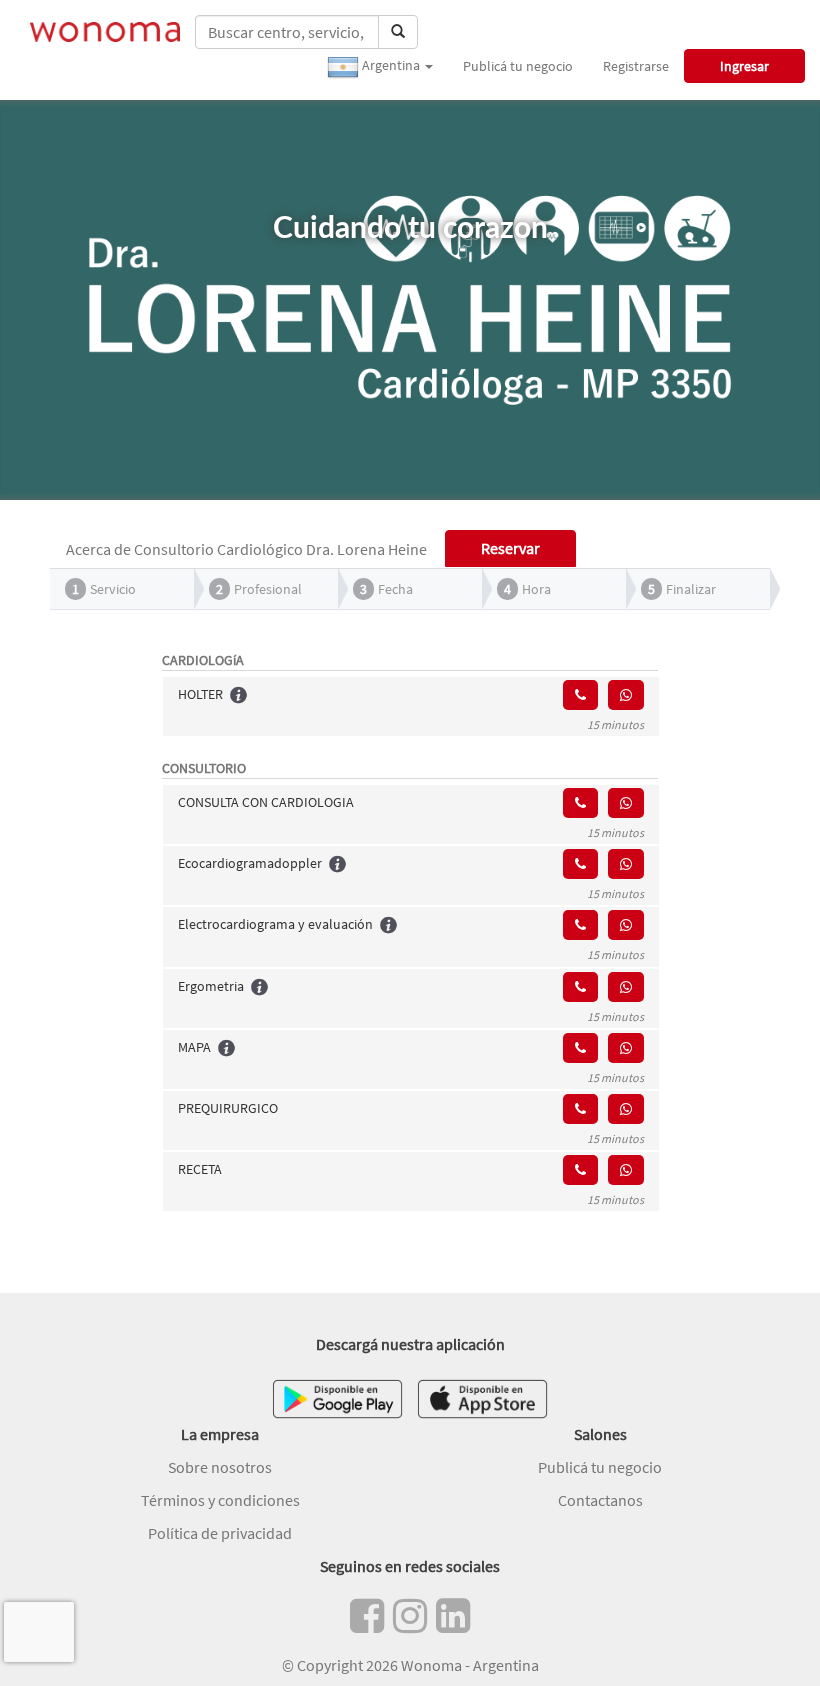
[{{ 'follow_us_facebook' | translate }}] (367, 1616)
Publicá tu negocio (518, 66)
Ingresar (744, 66)
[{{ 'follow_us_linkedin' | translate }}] (453, 1616)
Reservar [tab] (510, 548)
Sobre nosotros (220, 1467)
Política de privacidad (220, 1533)
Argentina (391, 65)
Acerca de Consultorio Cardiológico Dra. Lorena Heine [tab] (246, 549)
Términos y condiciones (220, 1500)
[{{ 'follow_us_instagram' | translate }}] (410, 1616)
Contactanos (600, 1500)
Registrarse (636, 66)
